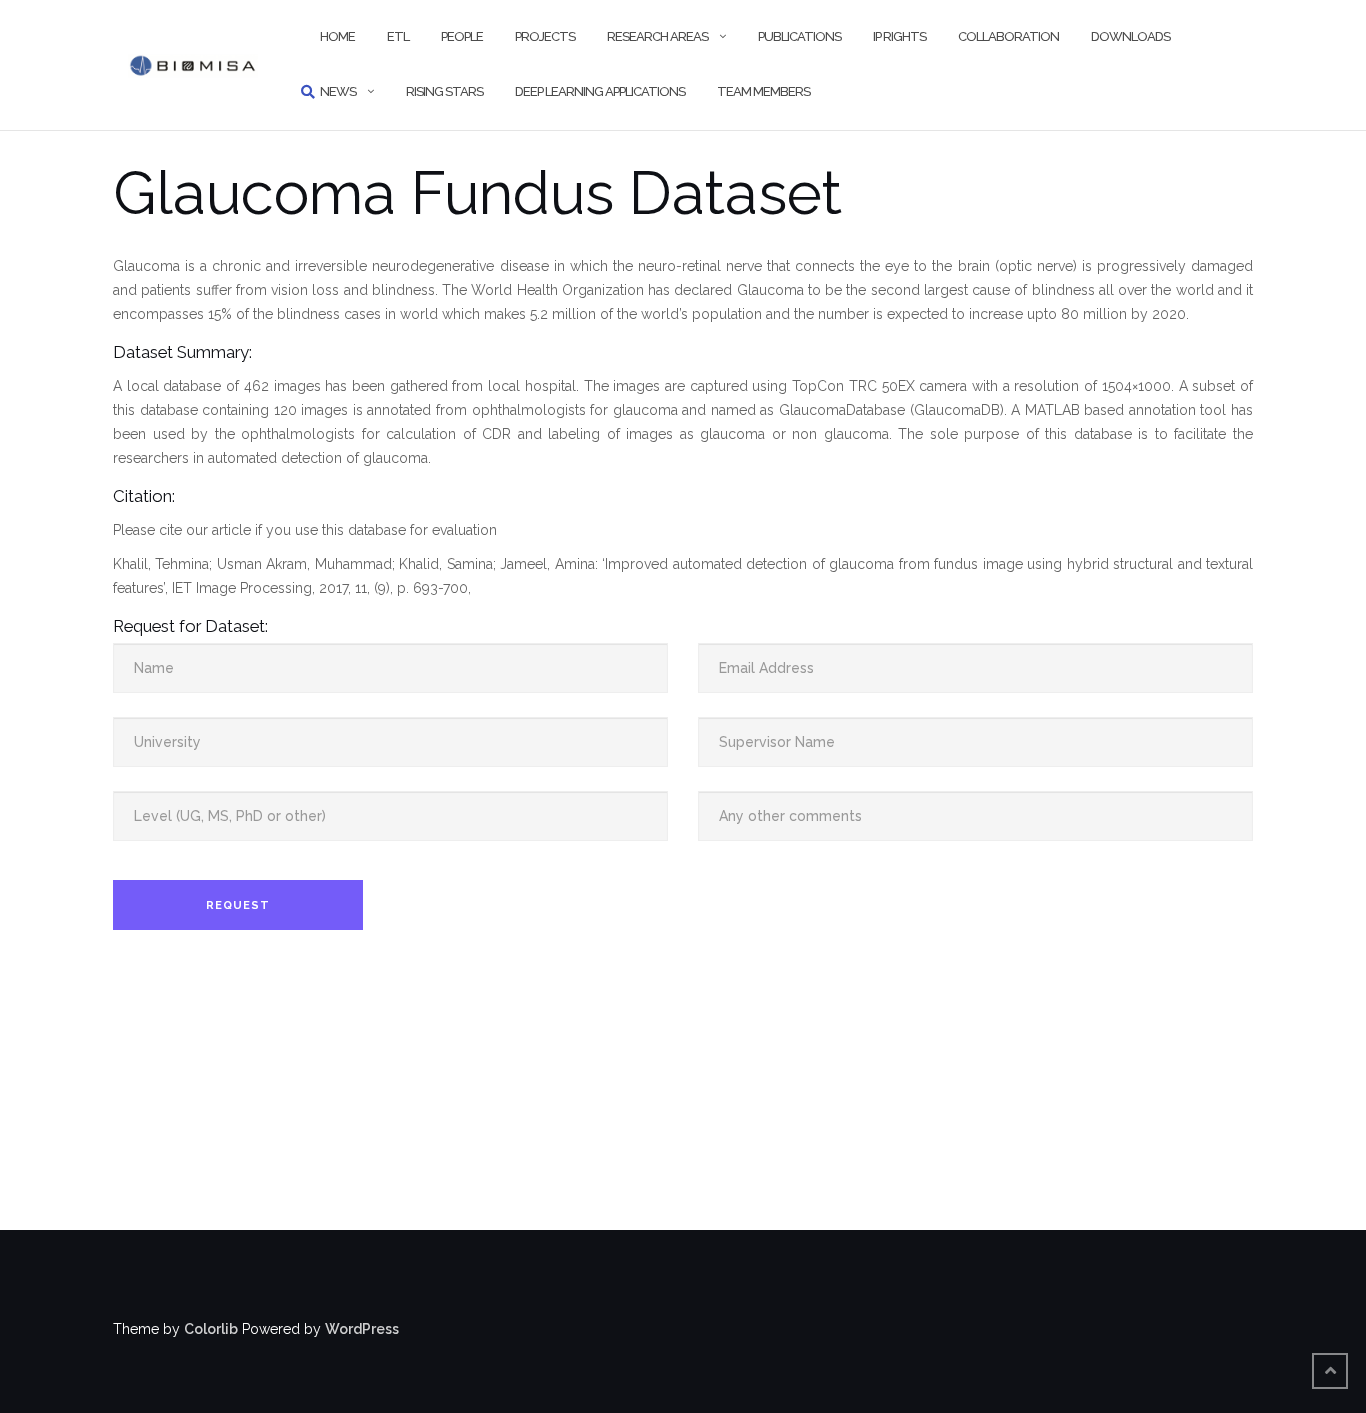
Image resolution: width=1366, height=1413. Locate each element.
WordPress (362, 1329)
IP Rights (899, 36)
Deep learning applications (600, 91)
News (338, 91)
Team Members (763, 91)
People (462, 36)
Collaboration (1008, 36)
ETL (398, 36)
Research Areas (657, 36)
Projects (545, 36)
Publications (799, 36)
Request (238, 905)
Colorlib (211, 1329)
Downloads (1130, 36)
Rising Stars (444, 91)
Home (337, 36)
